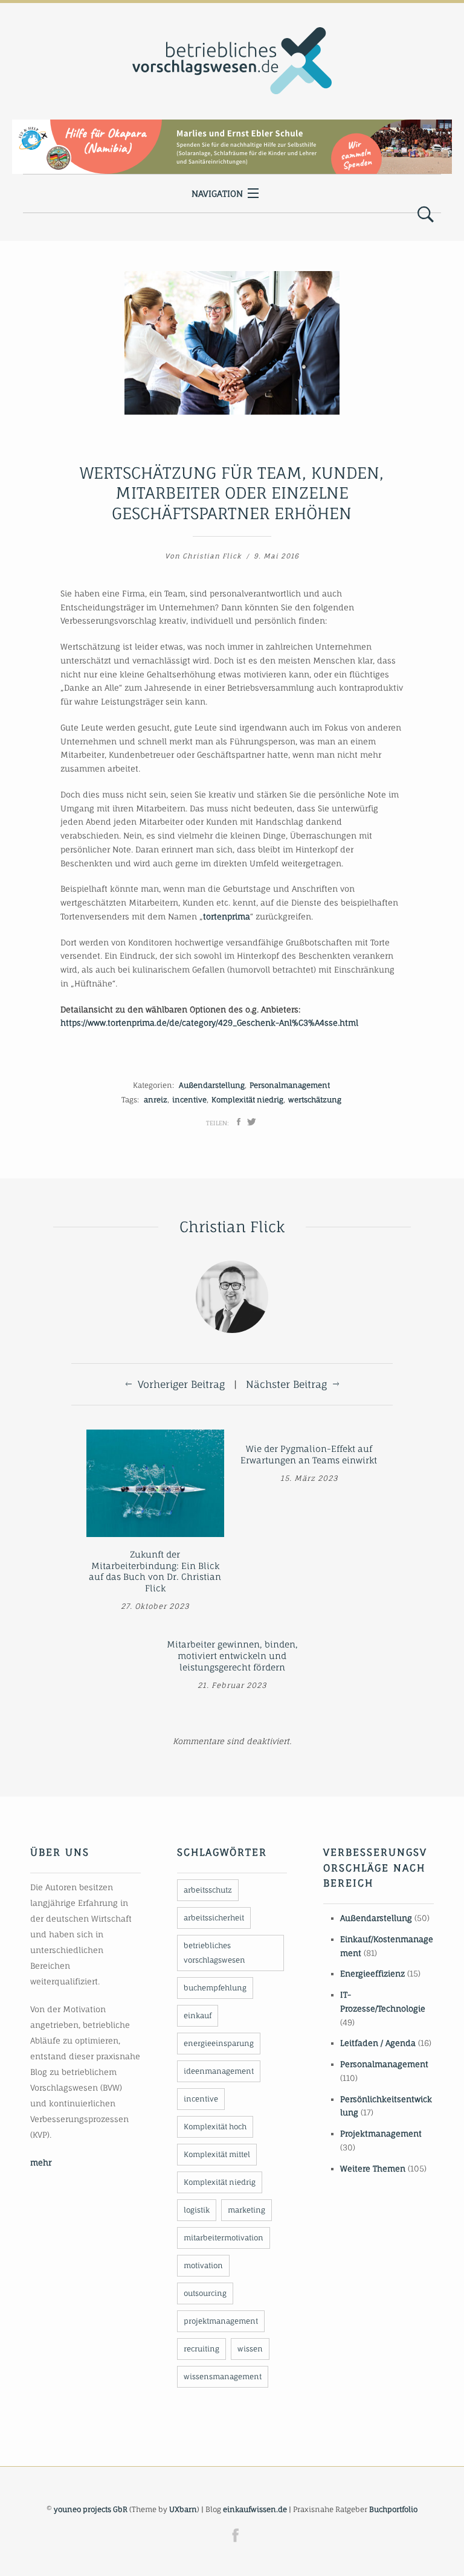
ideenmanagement (219, 2071)
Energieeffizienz (372, 1974)
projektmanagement (221, 2321)
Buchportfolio (393, 2509)
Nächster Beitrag (286, 1384)
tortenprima (227, 916)
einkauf (198, 2015)
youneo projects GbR (91, 2509)
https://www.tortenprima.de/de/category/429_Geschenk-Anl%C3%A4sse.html (209, 1023)
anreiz (156, 1100)
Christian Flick (212, 556)
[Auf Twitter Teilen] (252, 1122)
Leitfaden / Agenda (378, 2043)
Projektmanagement (381, 2133)
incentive (189, 1100)
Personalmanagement (290, 1085)
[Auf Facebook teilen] (239, 1122)
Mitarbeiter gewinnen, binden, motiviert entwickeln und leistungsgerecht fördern (232, 1655)
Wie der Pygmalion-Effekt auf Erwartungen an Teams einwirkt (309, 1454)
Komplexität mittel (217, 2154)
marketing (246, 2210)
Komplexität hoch (215, 2127)
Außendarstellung (212, 1085)
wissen (250, 2349)
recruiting (201, 2349)
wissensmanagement (223, 2376)
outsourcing (205, 2293)
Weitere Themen (373, 2169)
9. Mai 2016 (276, 556)
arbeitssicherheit (214, 1918)
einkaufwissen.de (255, 2509)
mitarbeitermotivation (224, 2238)
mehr (41, 2162)
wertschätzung (315, 1100)
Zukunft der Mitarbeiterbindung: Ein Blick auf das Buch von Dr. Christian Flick (155, 1571)
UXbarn (183, 2509)
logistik (197, 2210)
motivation (203, 2265)
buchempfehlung (215, 1988)
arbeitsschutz (208, 1890)
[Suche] (426, 215)
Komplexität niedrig (247, 1100)
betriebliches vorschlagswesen (214, 1953)
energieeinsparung (219, 2043)
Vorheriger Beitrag (181, 1384)
